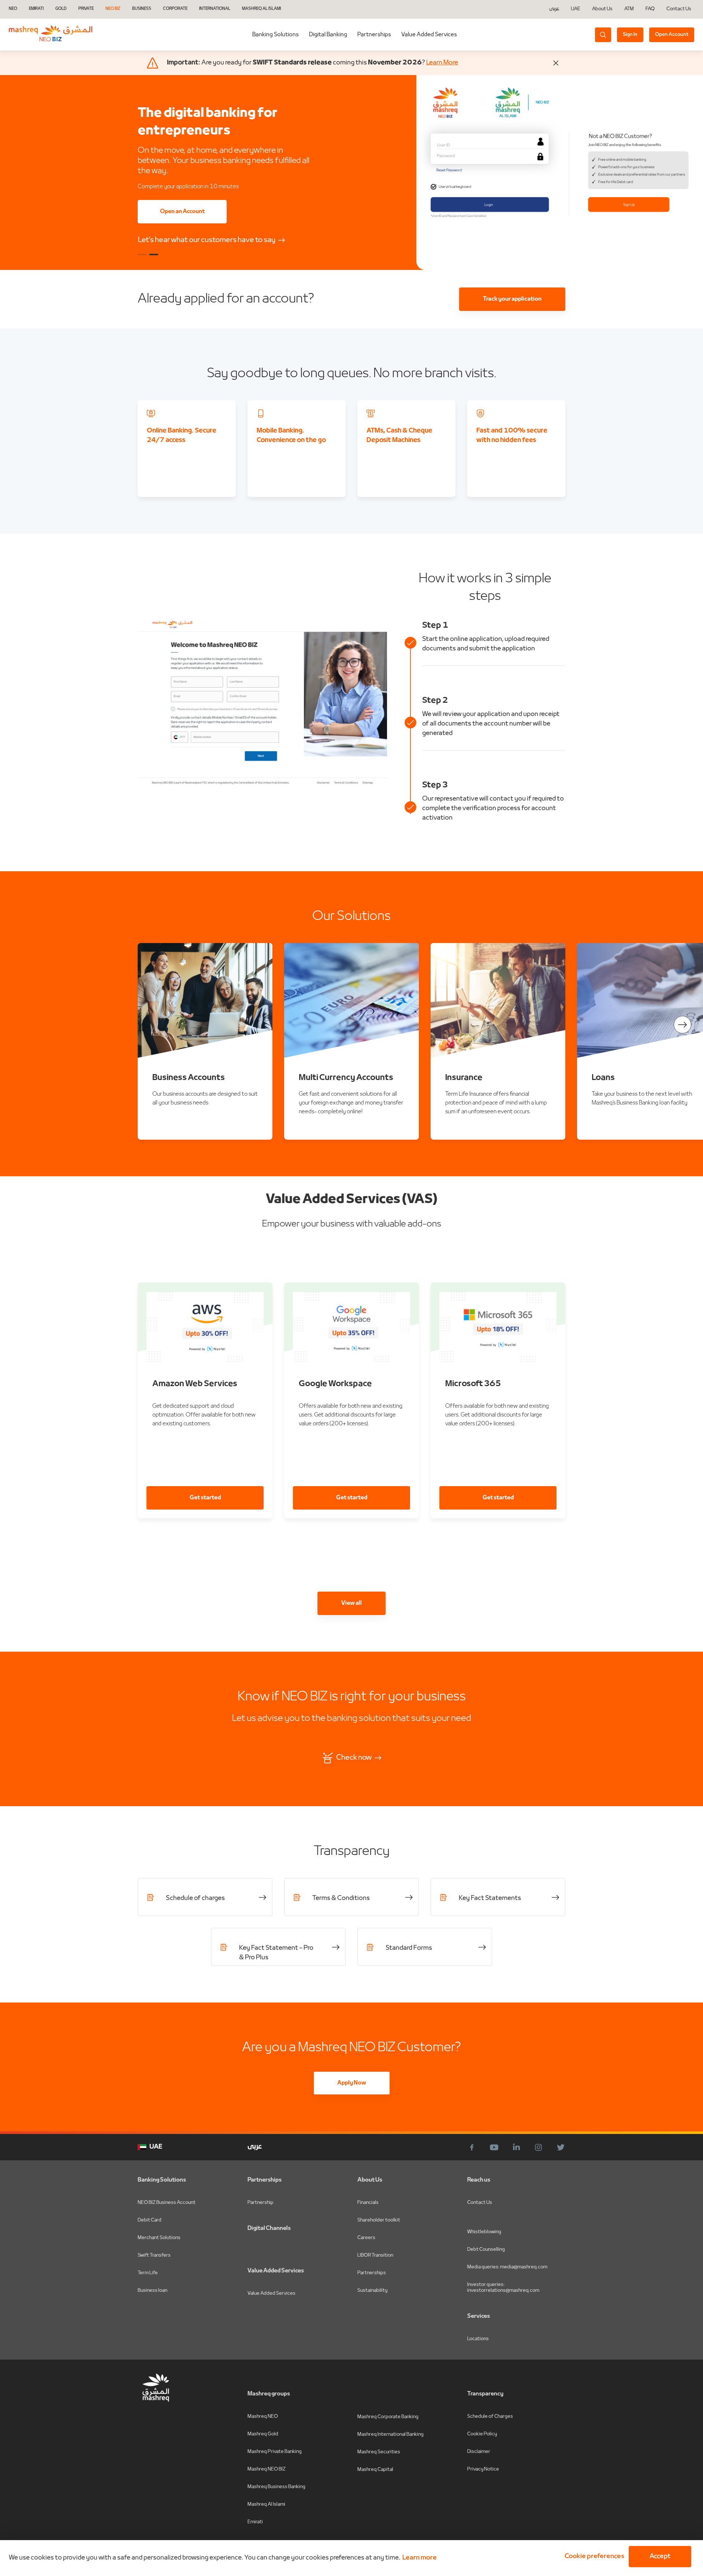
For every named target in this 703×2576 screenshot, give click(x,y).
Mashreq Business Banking (276, 2487)
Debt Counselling (486, 2250)
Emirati (255, 2522)
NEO (13, 9)
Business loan (152, 2291)
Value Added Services (429, 35)
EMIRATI (36, 9)
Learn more (420, 2558)
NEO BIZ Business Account (167, 2203)
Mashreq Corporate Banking (388, 2417)
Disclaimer (479, 2452)
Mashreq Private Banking (275, 2452)
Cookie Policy (482, 2434)
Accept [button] (660, 2556)
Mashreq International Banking (390, 2434)
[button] (593, 2557)
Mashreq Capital (375, 2470)
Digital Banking (328, 35)
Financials (368, 2203)
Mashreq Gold (263, 2434)
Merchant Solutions (159, 2238)
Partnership (261, 2203)
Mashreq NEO (263, 2417)
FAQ (650, 9)
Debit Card (150, 2220)
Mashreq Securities (379, 2452)
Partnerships (374, 35)
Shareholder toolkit (379, 2220)
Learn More (442, 63)
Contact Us (679, 9)
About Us (602, 9)
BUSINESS (142, 9)
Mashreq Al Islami (266, 2504)
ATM (629, 9)
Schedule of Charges (490, 2417)
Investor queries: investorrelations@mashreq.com (503, 2288)
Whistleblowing (484, 2232)
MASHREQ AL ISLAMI (261, 9)
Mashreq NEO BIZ (267, 2469)
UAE (576, 9)
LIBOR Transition (375, 2255)
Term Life (148, 2273)
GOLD (61, 9)
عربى (554, 9)
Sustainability (372, 2291)
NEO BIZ (113, 9)
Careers (366, 2238)
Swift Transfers (154, 2255)
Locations (478, 2339)
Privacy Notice (483, 2469)
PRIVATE (86, 9)
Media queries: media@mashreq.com (507, 2267)
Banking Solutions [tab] (276, 35)
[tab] (328, 35)
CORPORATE (175, 9)
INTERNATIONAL (215, 9)
